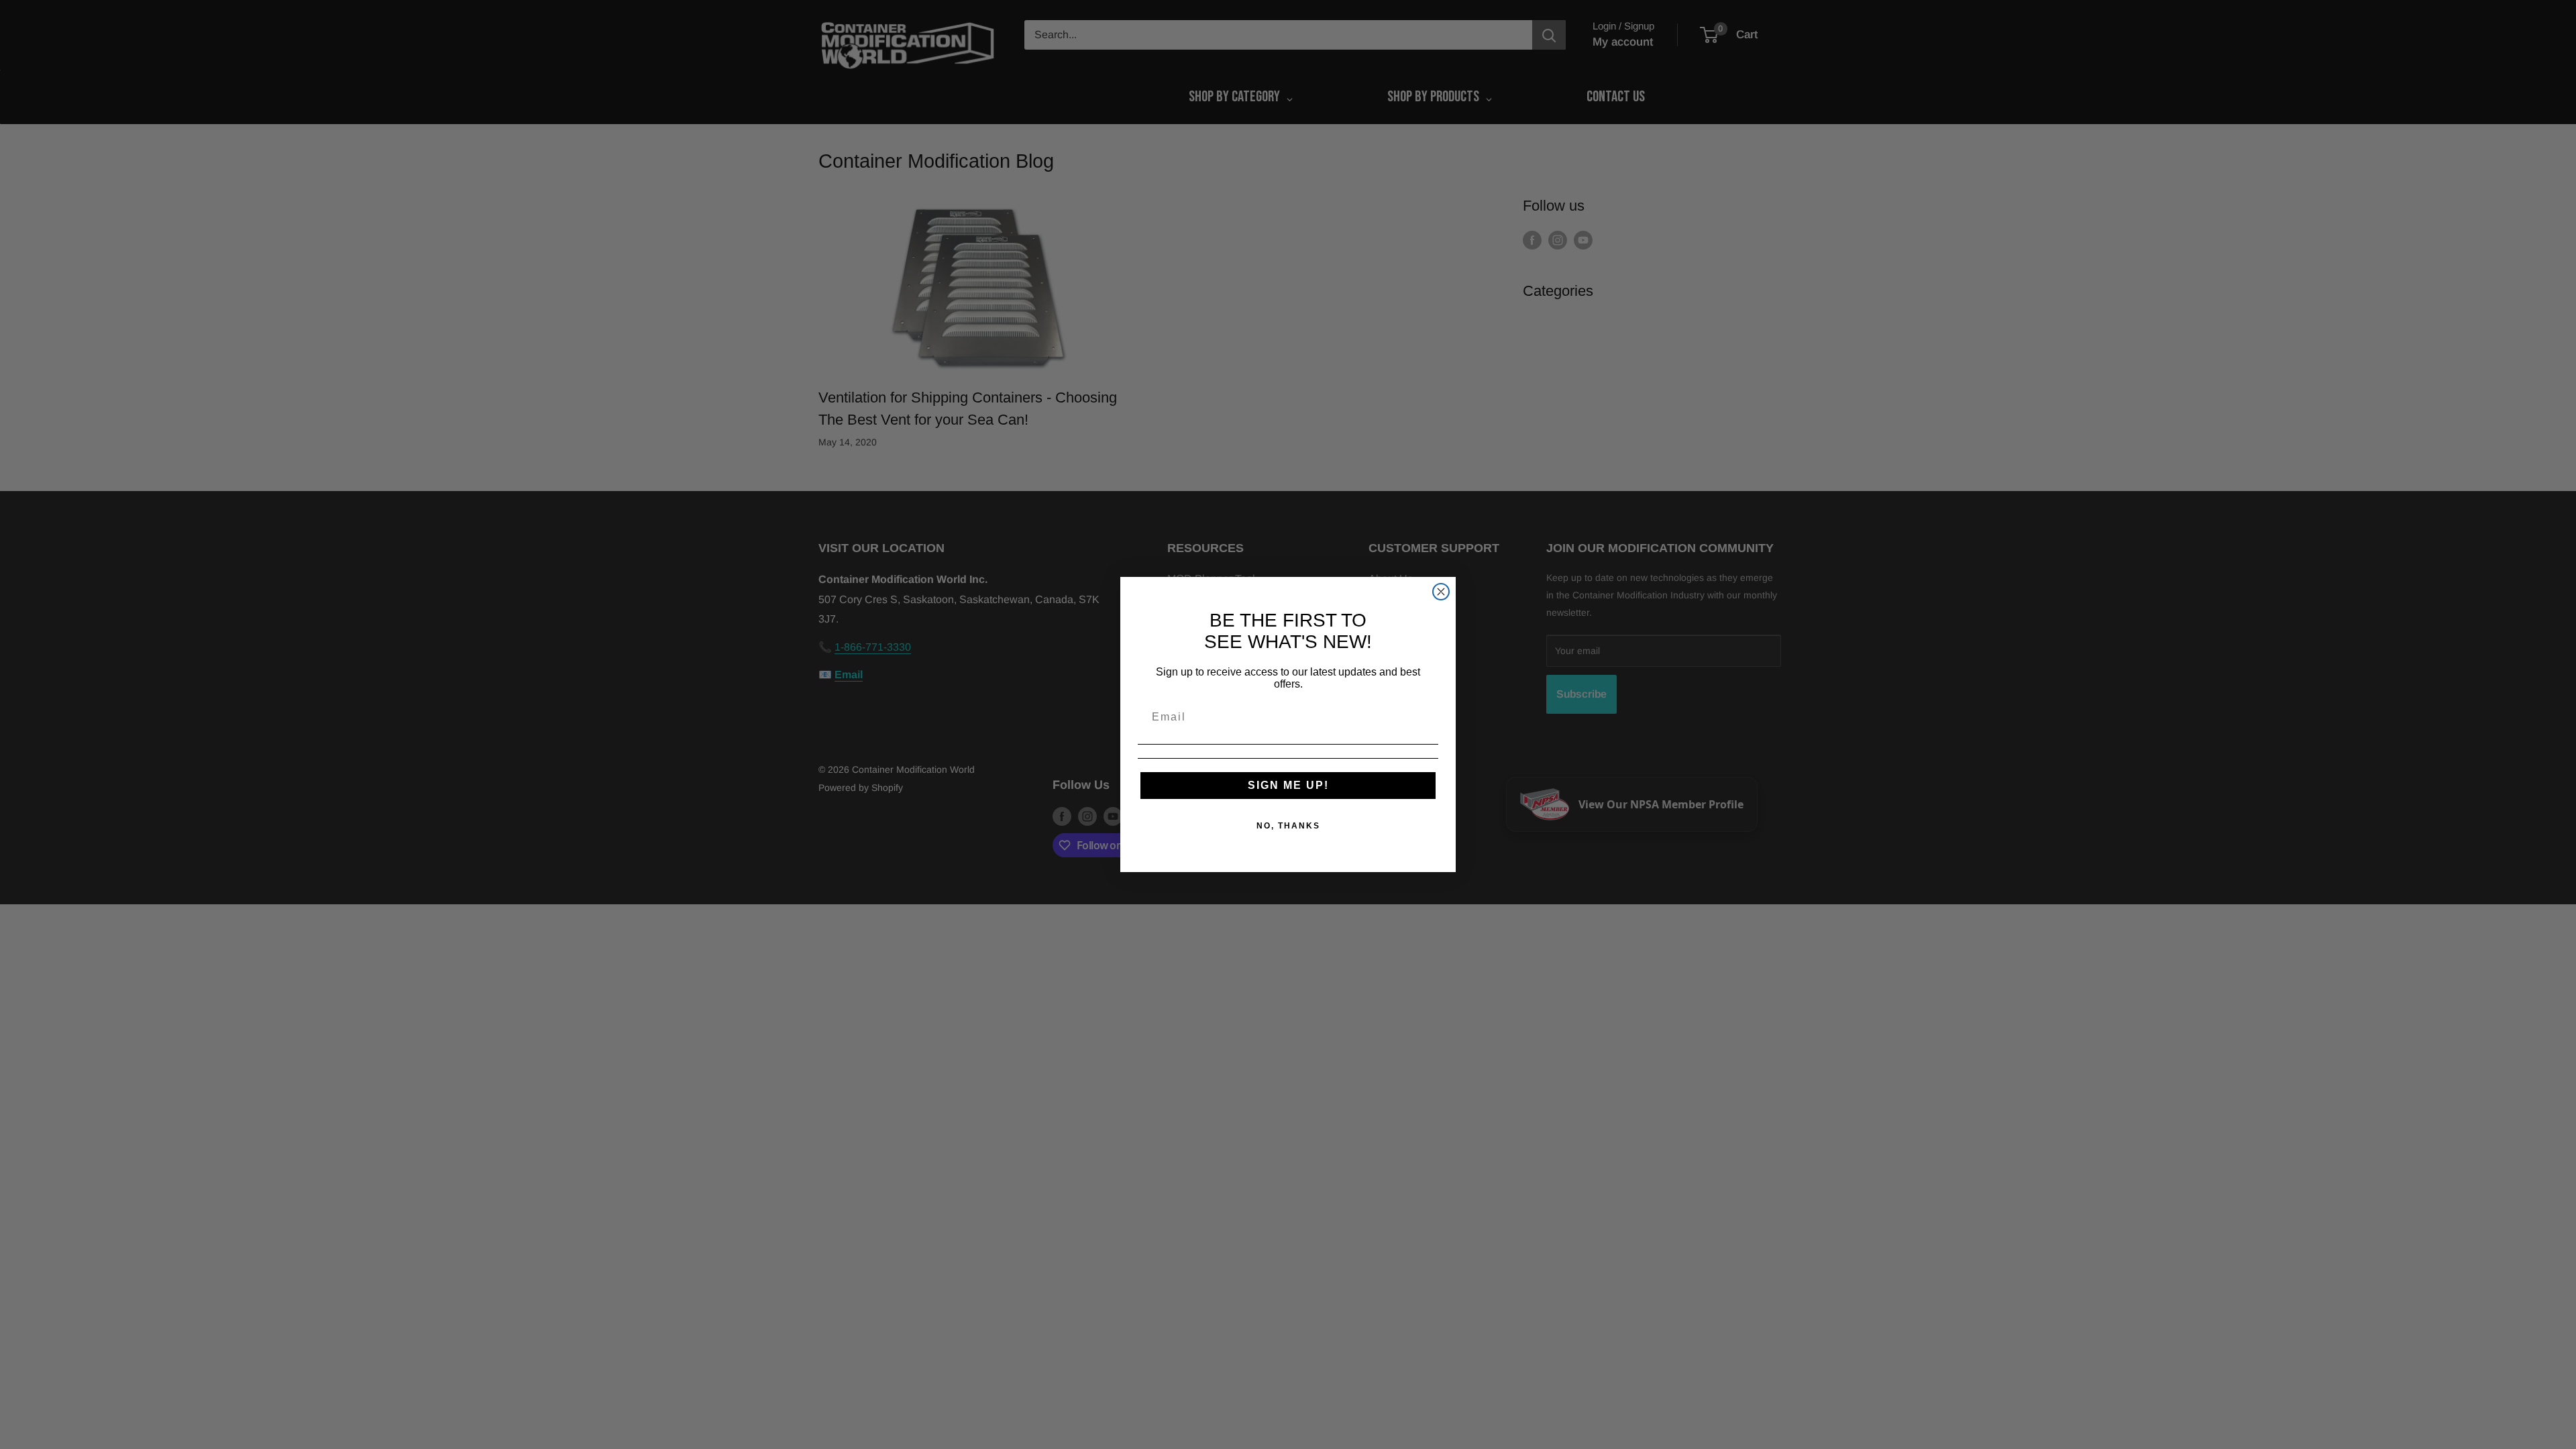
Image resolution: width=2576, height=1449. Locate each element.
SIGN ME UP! (1288, 785)
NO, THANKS (1288, 826)
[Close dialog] (1441, 592)
